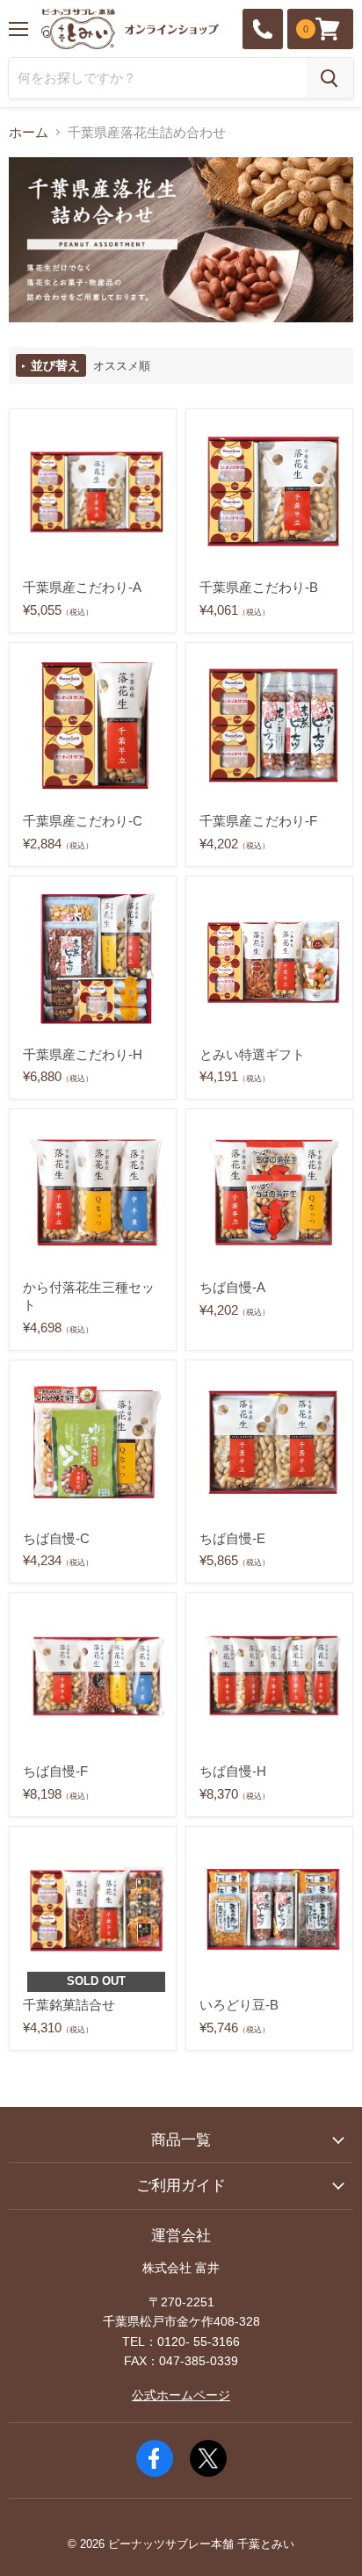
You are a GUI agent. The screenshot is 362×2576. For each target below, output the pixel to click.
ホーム (29, 132)
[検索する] (329, 78)
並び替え (54, 365)
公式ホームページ (181, 2395)
